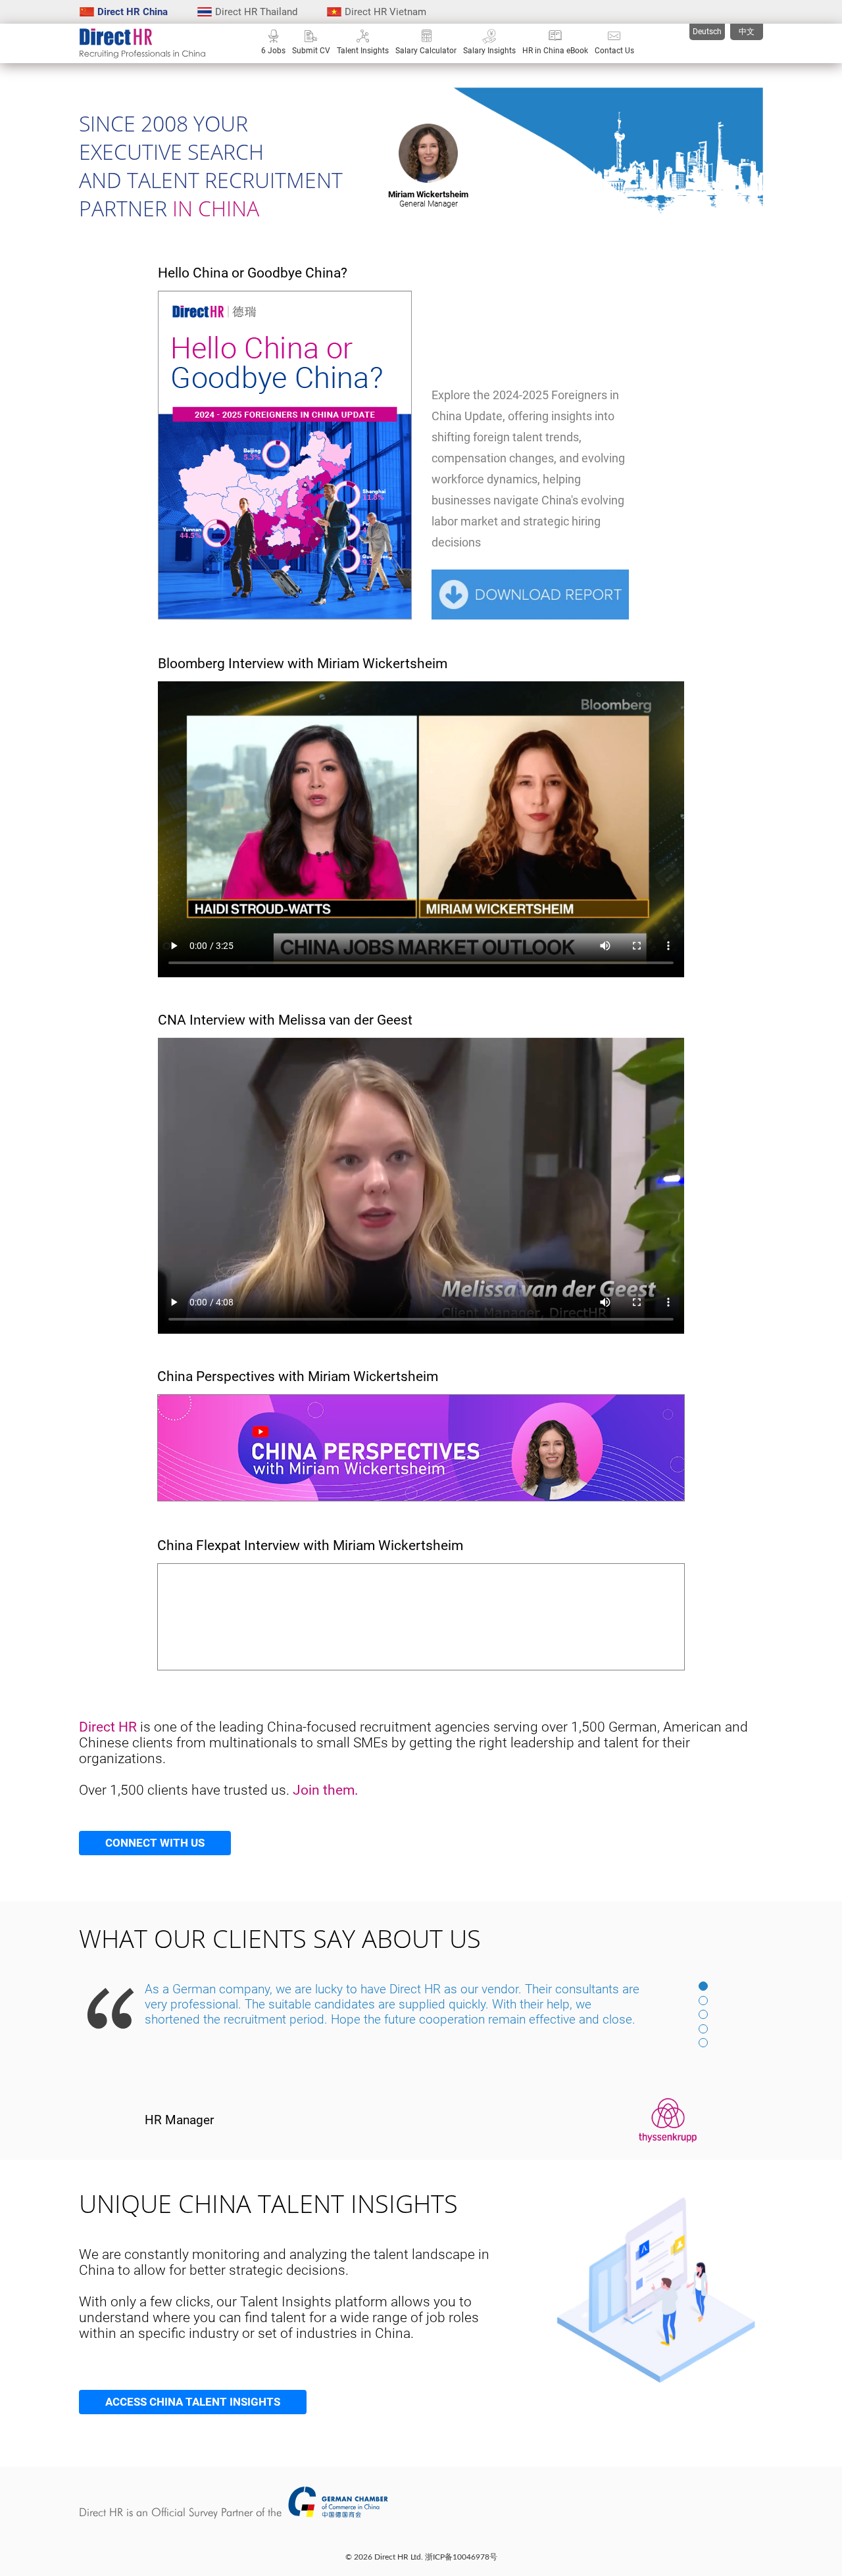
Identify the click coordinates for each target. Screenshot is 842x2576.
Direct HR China (133, 12)
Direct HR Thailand (256, 12)
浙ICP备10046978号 (461, 2557)
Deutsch (707, 32)
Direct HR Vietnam (385, 12)
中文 (747, 32)
